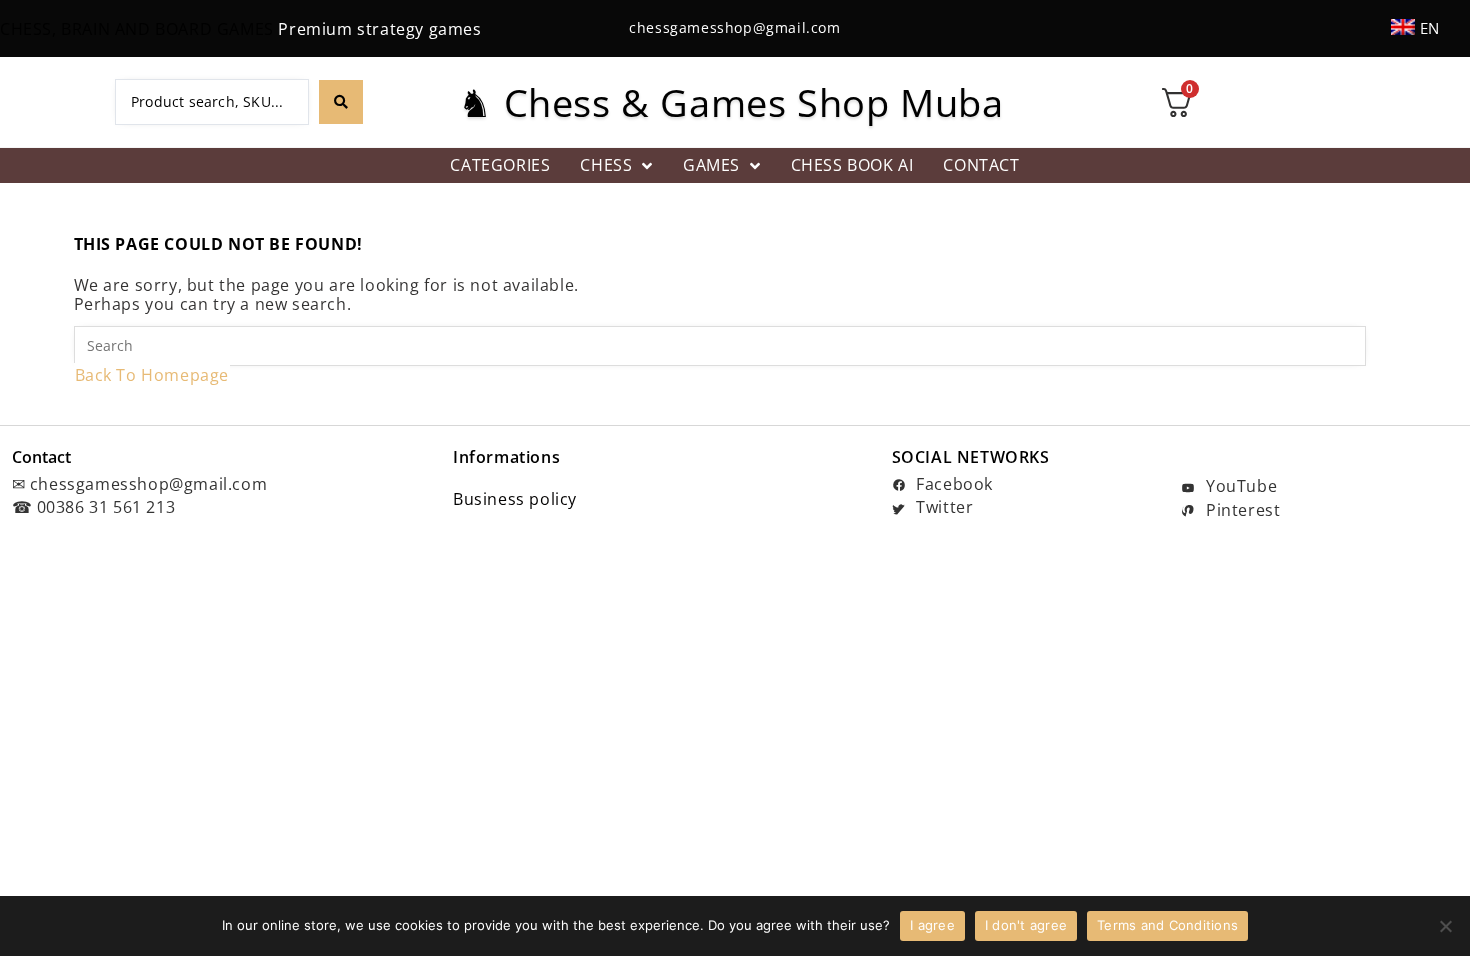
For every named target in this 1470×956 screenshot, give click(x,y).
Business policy (515, 499)
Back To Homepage (152, 375)
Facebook (952, 484)
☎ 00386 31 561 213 (94, 507)
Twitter (943, 507)
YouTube (1239, 486)
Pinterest (1240, 510)
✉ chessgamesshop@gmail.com (140, 484)
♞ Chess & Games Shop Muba (730, 102)
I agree (932, 925)
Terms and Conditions (1167, 925)
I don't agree (1026, 925)
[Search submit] (341, 102)
